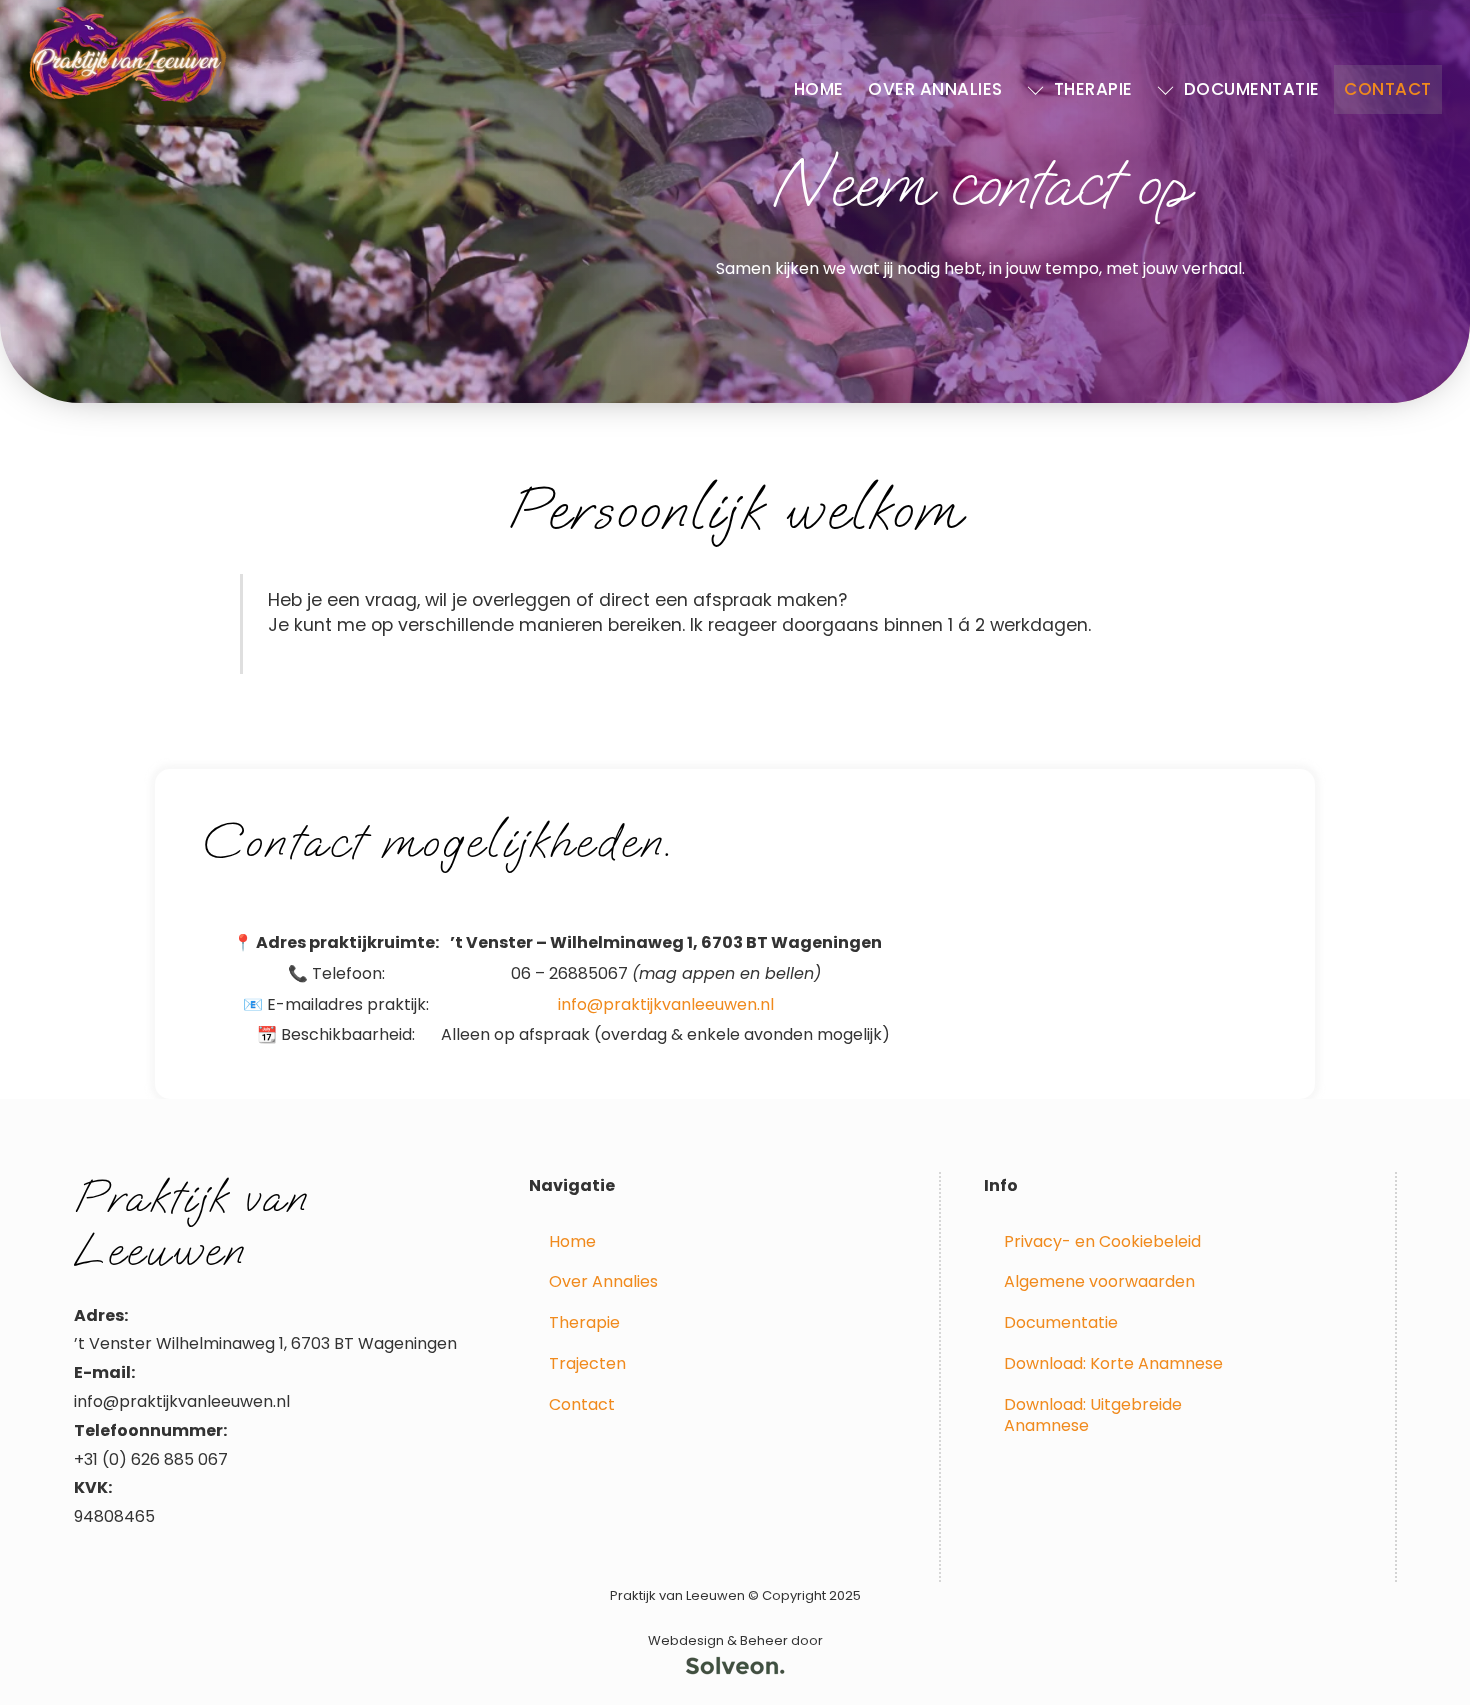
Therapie (1091, 89)
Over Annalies (935, 89)
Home (819, 89)
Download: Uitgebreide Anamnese (1093, 1415)
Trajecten (587, 1363)
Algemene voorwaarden (1099, 1281)
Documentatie (1249, 89)
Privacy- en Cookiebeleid (1102, 1241)
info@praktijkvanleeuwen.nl (666, 1004)
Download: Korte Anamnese (1113, 1363)
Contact (1388, 89)
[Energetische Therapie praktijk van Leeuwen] (128, 97)
